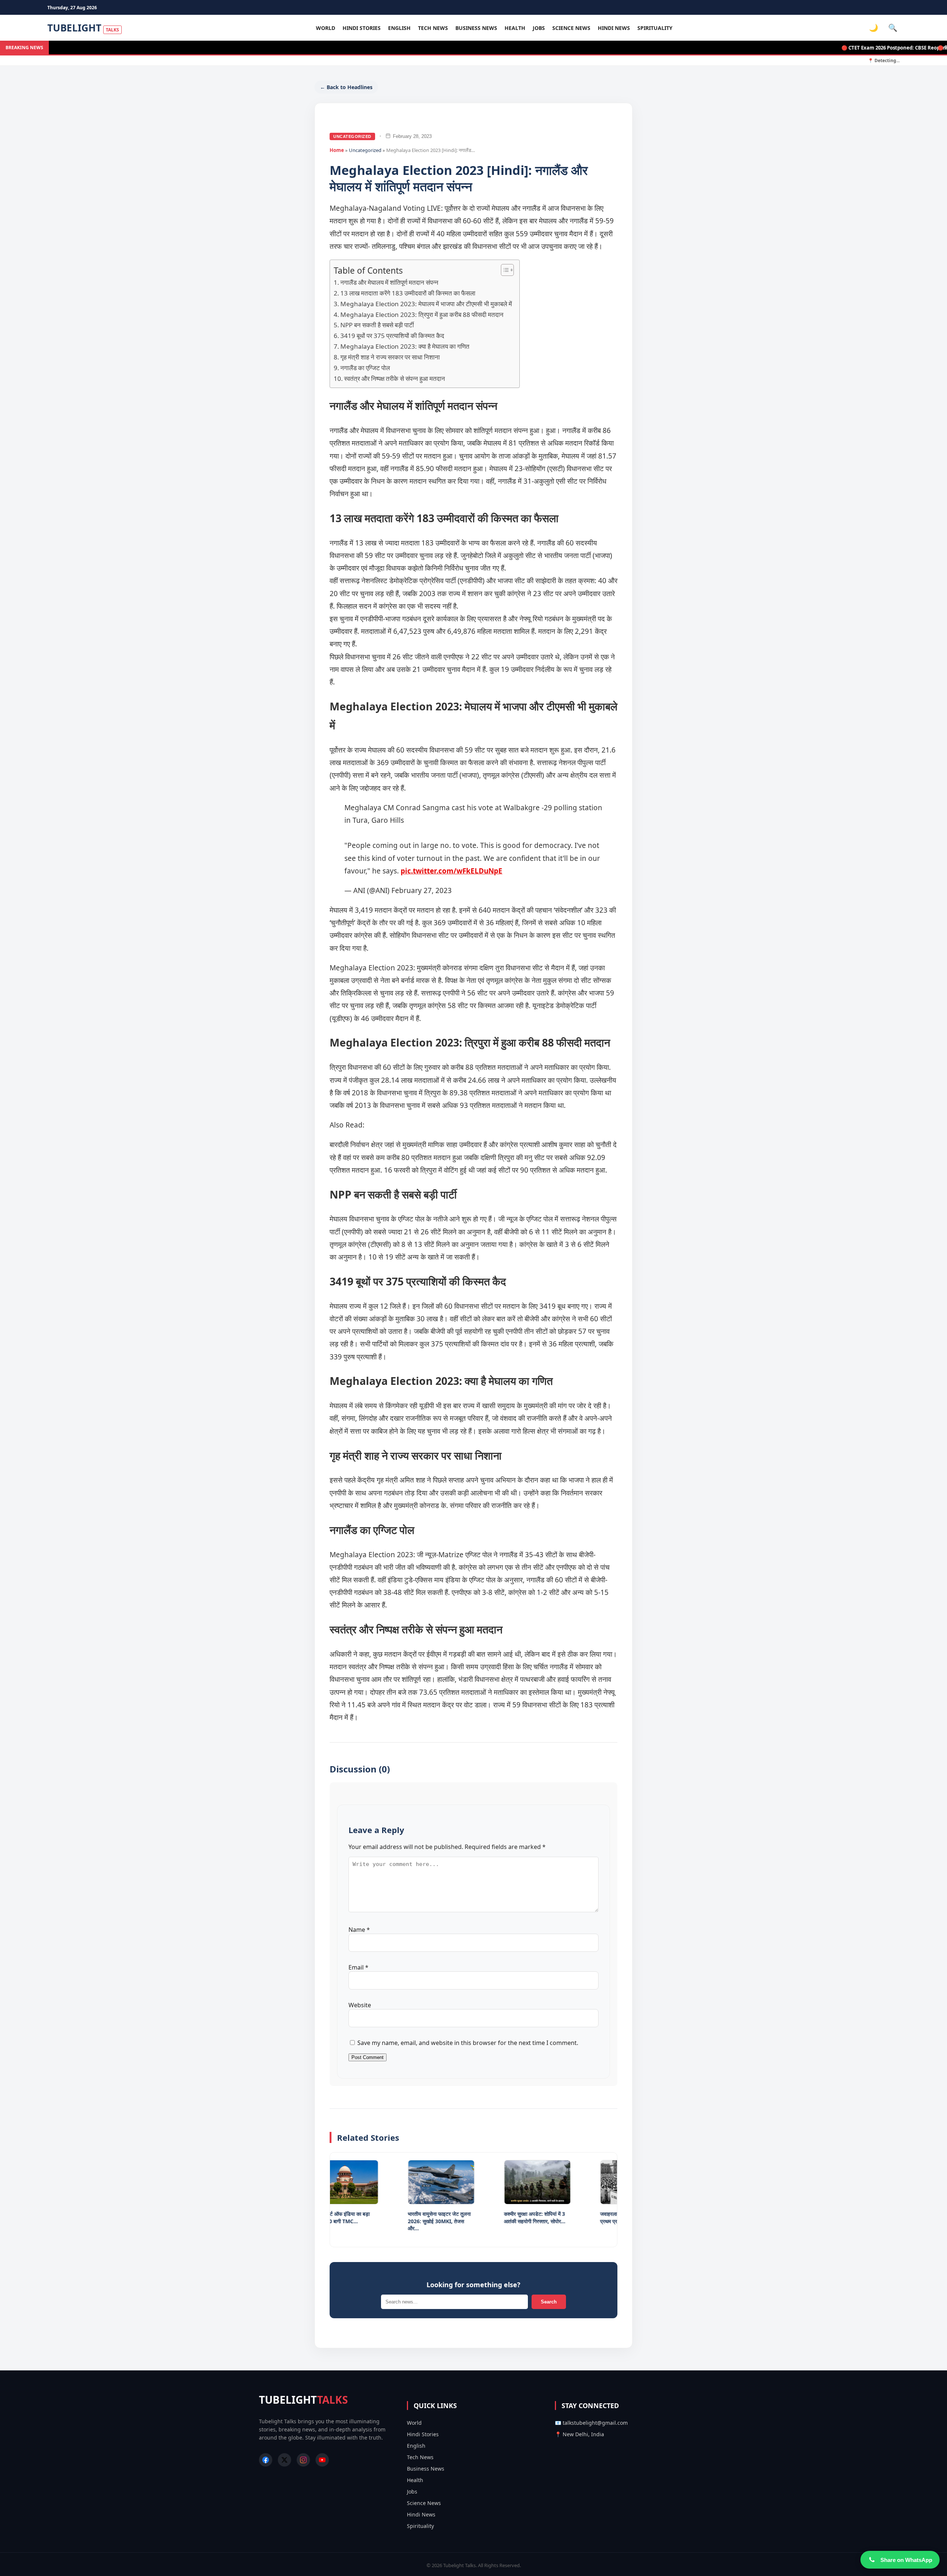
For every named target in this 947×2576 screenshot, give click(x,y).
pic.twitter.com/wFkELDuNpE (451, 871)
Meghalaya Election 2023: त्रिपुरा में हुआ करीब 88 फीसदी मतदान (422, 315)
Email (358, 1967)
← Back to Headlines (346, 87)
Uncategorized (352, 136)
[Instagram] (303, 2460)
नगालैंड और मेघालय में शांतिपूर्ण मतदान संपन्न (389, 282)
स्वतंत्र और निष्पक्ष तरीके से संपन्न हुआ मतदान (395, 378)
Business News (476, 28)
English (399, 28)
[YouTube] (322, 2460)
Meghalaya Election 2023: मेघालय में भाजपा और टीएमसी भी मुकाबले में (426, 304)
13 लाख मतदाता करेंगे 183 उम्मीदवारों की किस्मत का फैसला (408, 293)
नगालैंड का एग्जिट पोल (365, 368)
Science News (571, 28)
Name (359, 1930)
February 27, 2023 (422, 890)
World (326, 28)
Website (360, 2005)
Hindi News (614, 28)
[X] (284, 2460)
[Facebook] (266, 2460)
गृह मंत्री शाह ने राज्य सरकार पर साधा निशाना (390, 357)
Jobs (539, 28)
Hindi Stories (362, 28)
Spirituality (655, 28)
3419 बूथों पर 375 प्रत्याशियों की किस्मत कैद (392, 336)
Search (549, 2302)
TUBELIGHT (83, 28)
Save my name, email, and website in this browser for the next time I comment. (468, 2043)
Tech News (433, 28)
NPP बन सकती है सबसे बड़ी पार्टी (377, 325)
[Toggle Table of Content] (504, 270)
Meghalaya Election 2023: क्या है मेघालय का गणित (405, 346)
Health (515, 28)
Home (337, 150)
